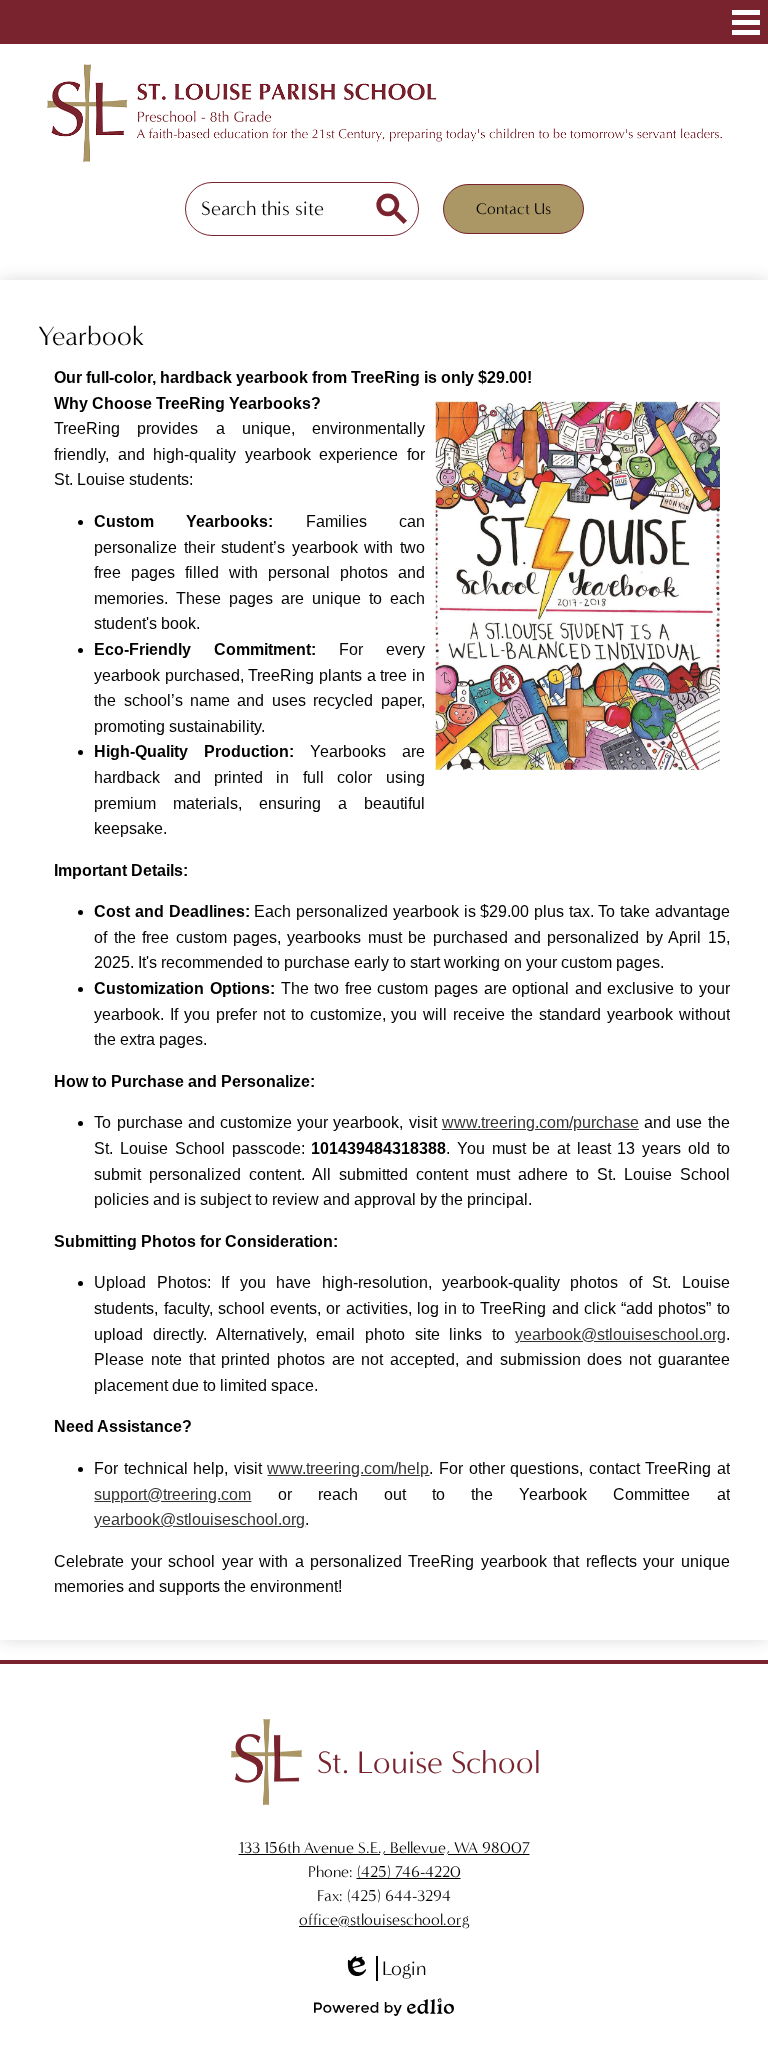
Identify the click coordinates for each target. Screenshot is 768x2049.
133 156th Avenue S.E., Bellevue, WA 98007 (384, 1847)
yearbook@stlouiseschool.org (620, 1334)
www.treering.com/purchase (540, 1122)
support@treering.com (172, 1494)
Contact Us (513, 208)
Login (384, 1969)
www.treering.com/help (348, 1468)
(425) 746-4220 (409, 1871)
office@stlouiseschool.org (384, 1919)
